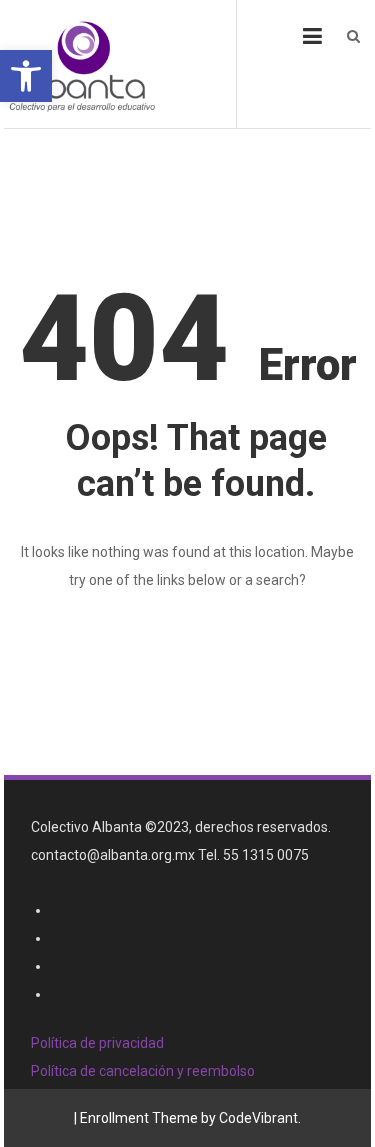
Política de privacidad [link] (97, 1043)
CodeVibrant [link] (258, 1118)
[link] (26, 76)
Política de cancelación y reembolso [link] (143, 1071)
